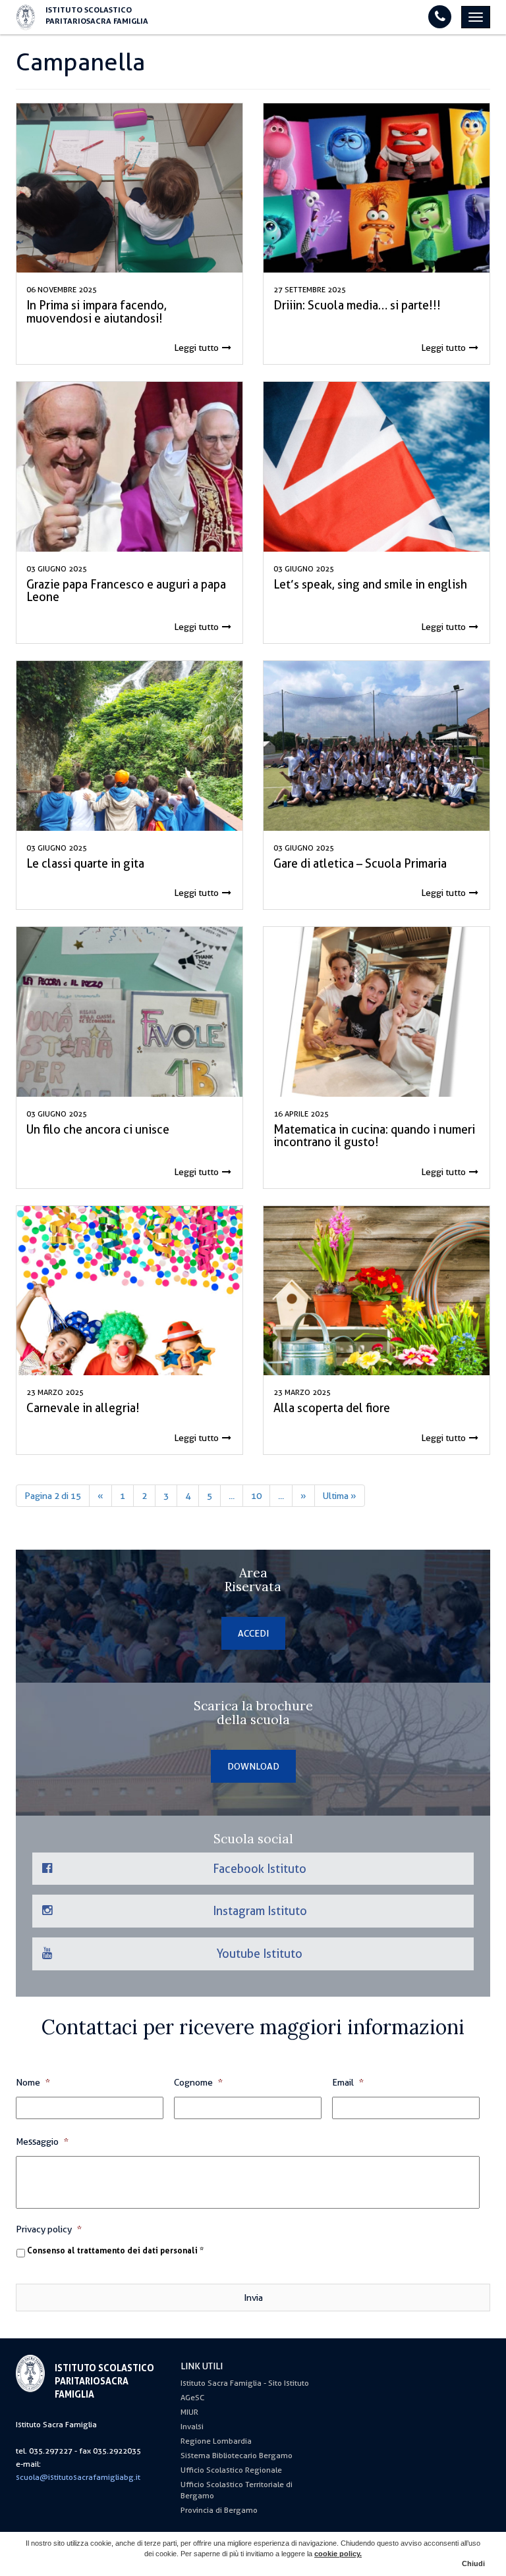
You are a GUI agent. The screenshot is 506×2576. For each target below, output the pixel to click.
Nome (33, 2082)
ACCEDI (253, 1633)
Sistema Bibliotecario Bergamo (237, 2456)
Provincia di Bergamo (219, 2510)
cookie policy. (338, 2554)
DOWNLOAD (253, 1766)
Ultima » (340, 1496)
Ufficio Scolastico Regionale (231, 2470)
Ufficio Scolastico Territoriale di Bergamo (237, 2490)
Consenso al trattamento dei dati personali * (115, 2251)
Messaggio (42, 2142)
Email (348, 2082)
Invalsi (192, 2427)
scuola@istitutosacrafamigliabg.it (78, 2477)
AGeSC (192, 2398)
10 (256, 1496)
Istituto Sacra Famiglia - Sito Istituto (245, 2383)
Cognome (198, 2082)
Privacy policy (49, 2229)
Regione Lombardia (216, 2441)
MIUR (189, 2412)
